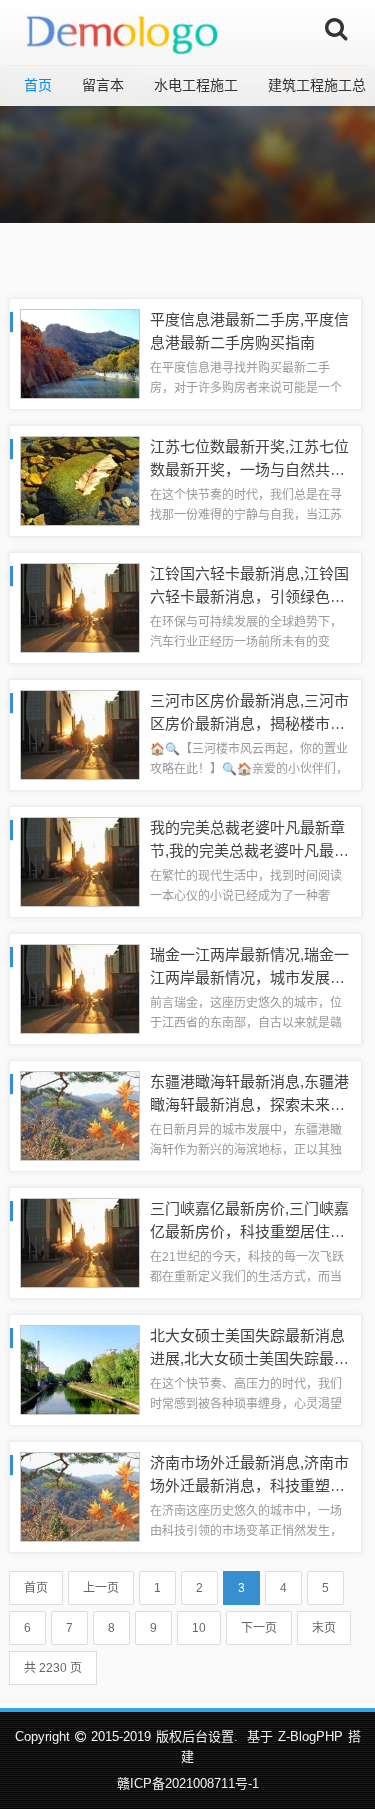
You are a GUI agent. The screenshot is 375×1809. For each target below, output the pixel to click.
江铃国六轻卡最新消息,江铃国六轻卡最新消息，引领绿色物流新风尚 (249, 596)
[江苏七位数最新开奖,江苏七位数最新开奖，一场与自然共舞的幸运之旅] (80, 479)
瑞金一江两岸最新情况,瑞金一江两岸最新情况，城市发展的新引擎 (249, 977)
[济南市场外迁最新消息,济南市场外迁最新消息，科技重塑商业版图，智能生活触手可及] (80, 1495)
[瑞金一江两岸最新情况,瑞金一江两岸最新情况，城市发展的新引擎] (80, 987)
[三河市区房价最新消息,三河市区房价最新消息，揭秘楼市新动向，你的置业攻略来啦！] (80, 733)
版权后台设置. (197, 1736)
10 (199, 1628)
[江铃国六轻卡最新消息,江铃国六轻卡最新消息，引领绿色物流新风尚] (80, 606)
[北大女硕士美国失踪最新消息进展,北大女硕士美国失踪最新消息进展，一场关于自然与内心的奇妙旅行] (80, 1368)
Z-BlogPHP (310, 1736)
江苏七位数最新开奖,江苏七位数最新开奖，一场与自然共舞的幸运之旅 (249, 469)
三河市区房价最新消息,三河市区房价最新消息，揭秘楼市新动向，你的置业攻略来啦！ (249, 723)
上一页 (101, 1588)
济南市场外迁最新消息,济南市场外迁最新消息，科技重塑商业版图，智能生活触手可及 (249, 1485)
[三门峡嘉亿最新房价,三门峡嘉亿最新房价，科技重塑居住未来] (80, 1241)
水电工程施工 (196, 85)
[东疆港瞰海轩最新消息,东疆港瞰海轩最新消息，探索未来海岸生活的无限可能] (80, 1114)
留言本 (103, 85)
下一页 (259, 1628)
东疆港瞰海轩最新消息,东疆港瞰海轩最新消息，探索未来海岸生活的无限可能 (249, 1104)
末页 (324, 1628)
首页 (38, 85)
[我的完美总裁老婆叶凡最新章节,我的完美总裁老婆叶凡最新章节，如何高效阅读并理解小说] (80, 860)
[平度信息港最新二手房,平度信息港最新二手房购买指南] (80, 352)
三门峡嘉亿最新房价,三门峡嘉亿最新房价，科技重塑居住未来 (249, 1231)
